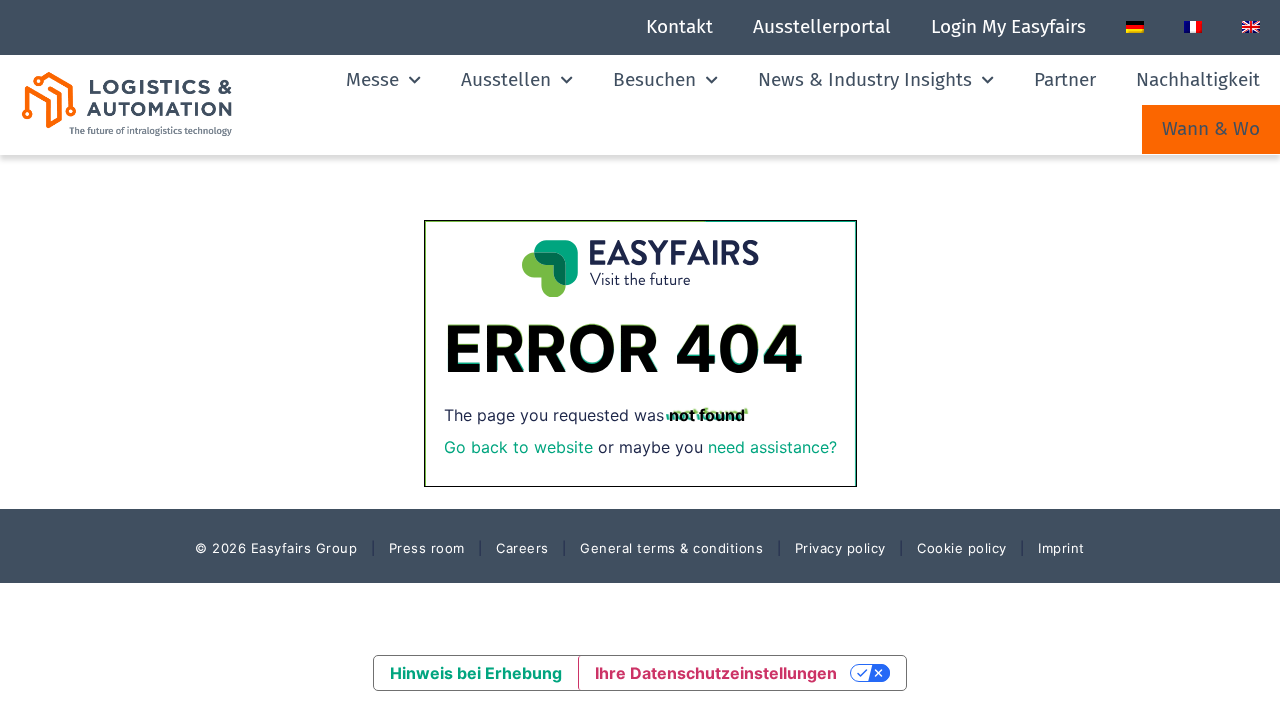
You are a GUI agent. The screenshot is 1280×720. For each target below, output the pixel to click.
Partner (1065, 79)
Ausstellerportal (822, 26)
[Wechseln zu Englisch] (1251, 27)
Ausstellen (506, 79)
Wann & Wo (1211, 128)
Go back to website (518, 447)
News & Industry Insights (865, 79)
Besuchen (654, 79)
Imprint (1061, 548)
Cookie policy (962, 548)
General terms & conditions (671, 548)
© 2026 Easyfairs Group (276, 548)
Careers (522, 548)
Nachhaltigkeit (1198, 79)
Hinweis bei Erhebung (476, 673)
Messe (372, 79)
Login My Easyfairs (1008, 26)
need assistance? (772, 447)
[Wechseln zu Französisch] (1193, 27)
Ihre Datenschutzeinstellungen (716, 673)
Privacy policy (840, 548)
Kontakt (679, 26)
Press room (424, 548)
